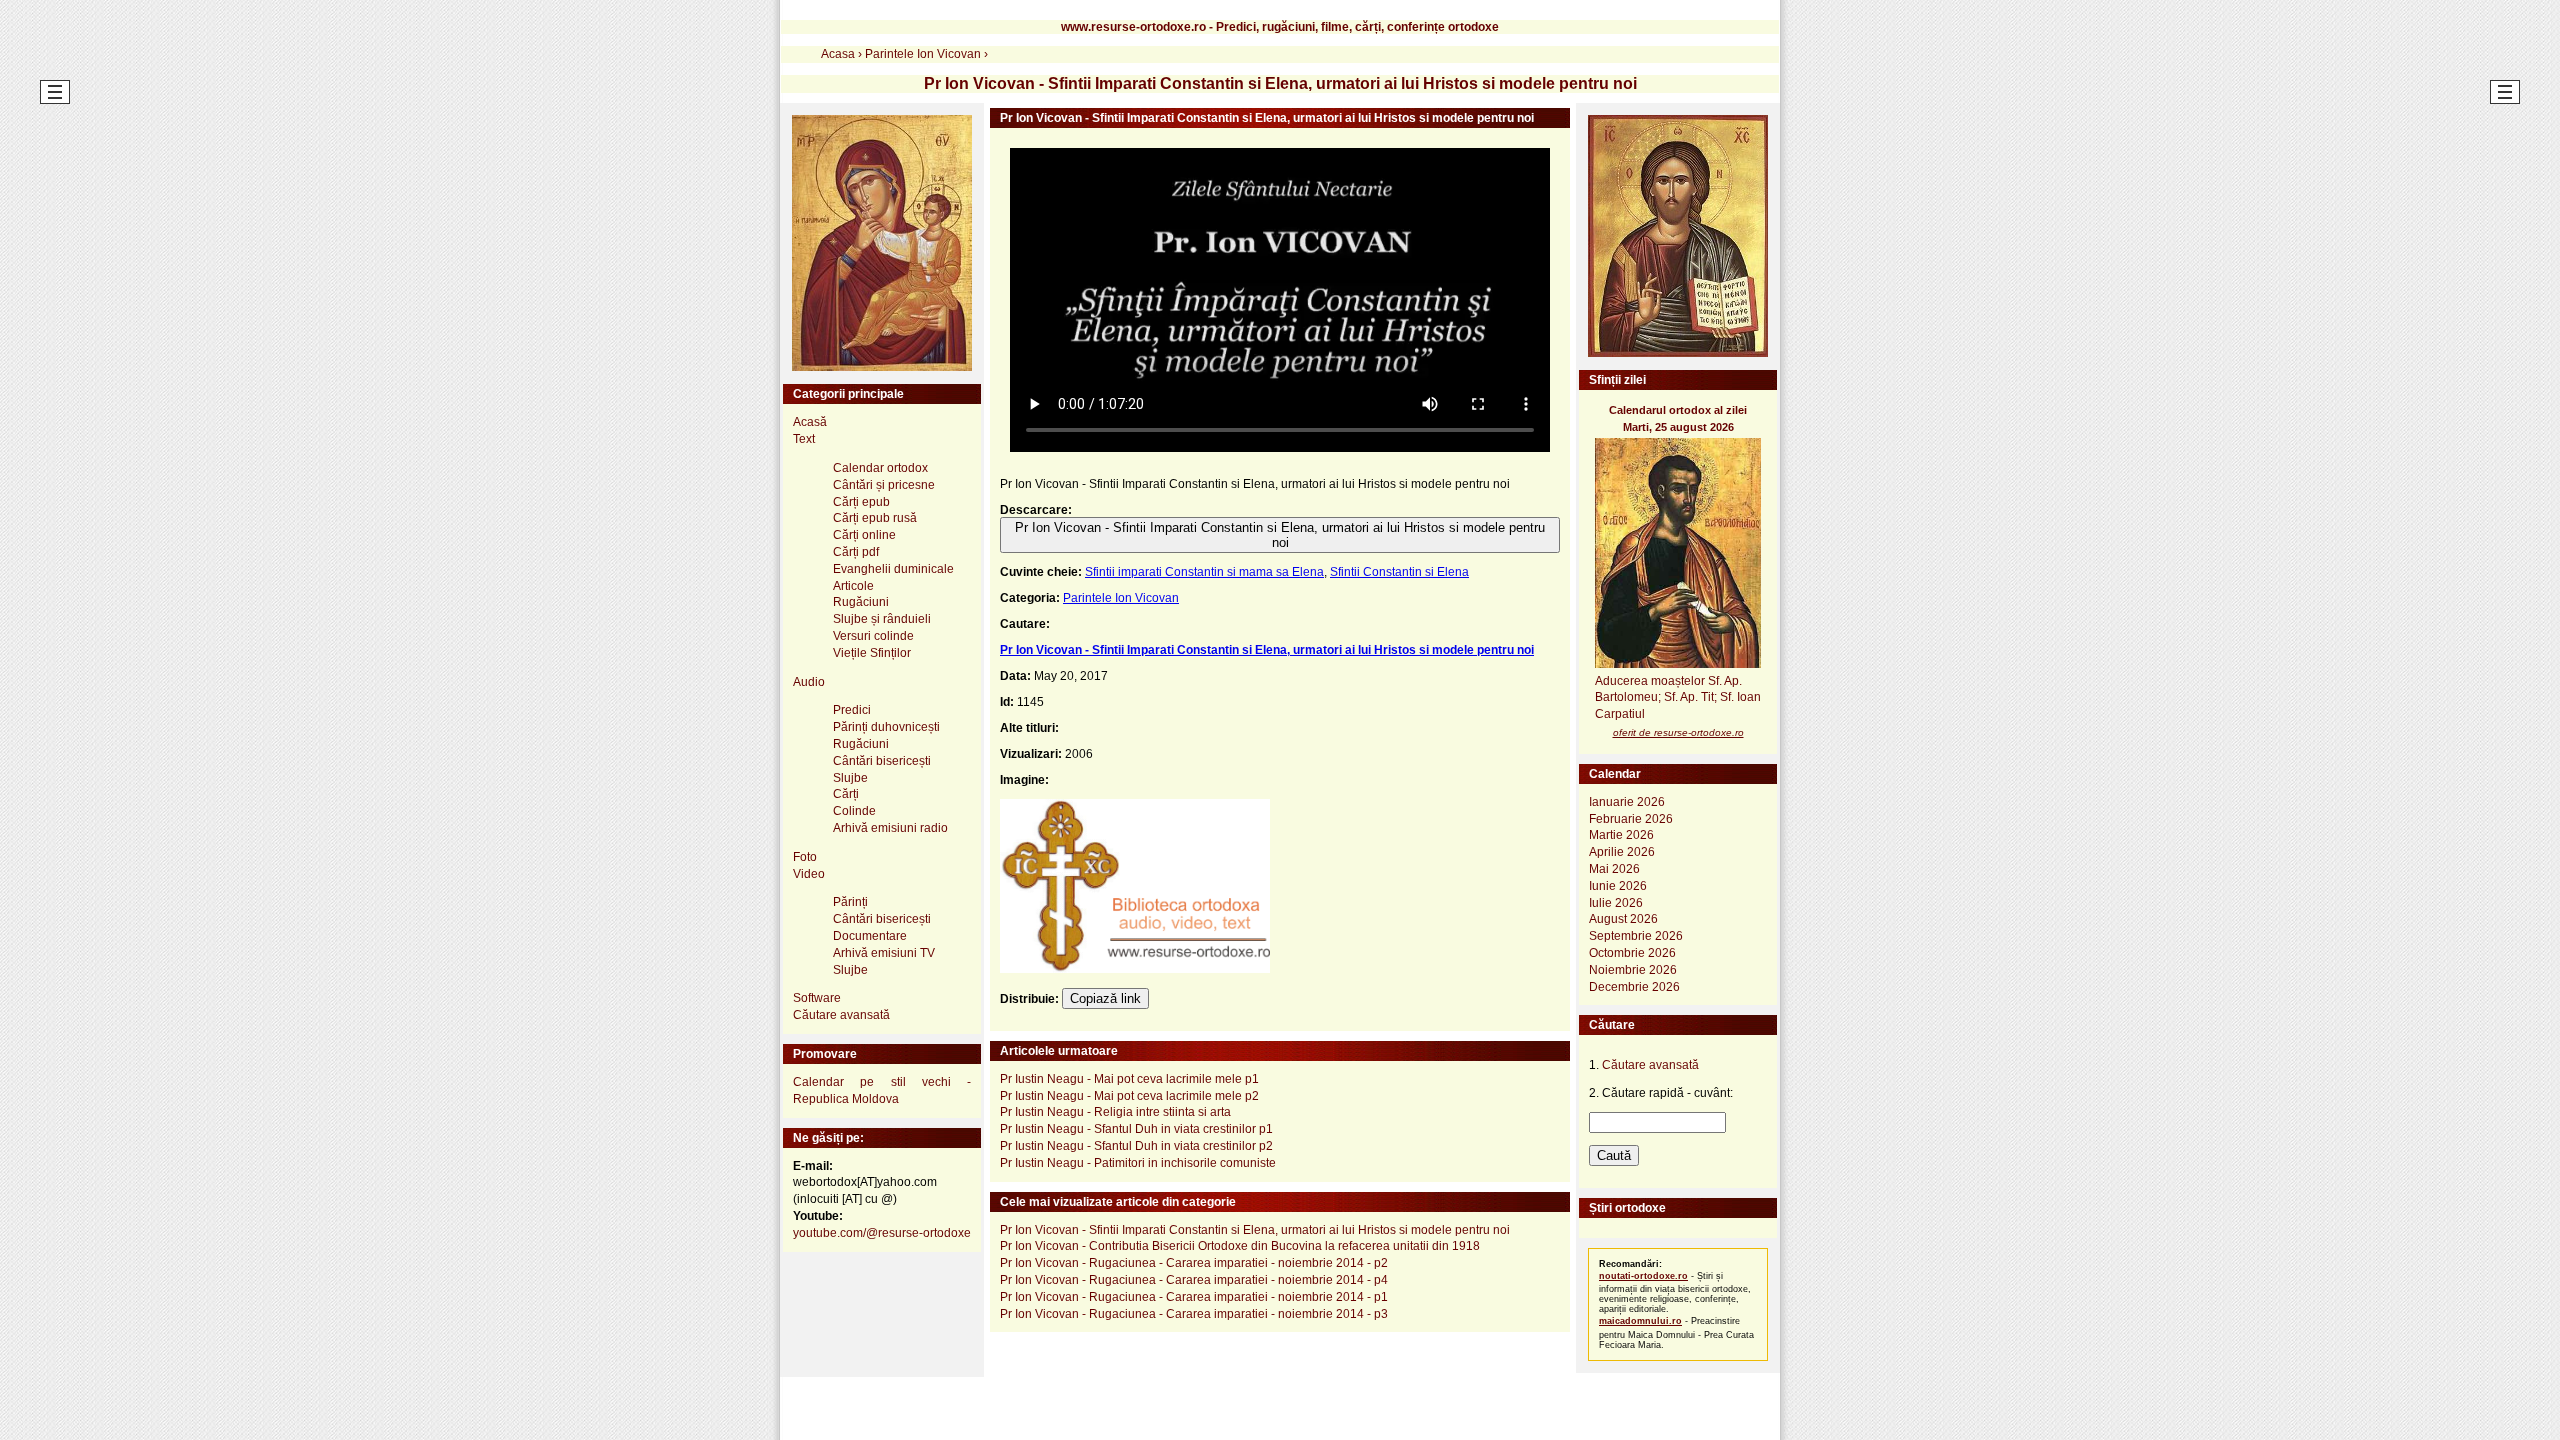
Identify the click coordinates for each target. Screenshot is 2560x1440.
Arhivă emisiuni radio (890, 828)
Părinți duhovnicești (886, 727)
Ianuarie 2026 (1627, 802)
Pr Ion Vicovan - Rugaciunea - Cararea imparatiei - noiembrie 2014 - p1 (1194, 1297)
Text (804, 439)
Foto (805, 857)
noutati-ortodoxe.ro (1643, 1276)
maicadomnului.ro (1640, 1321)
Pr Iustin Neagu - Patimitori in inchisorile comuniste (1138, 1163)
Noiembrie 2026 (1633, 970)
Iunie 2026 (1618, 886)
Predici (852, 710)
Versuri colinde (873, 636)
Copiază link (1105, 998)
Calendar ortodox (880, 468)
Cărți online (864, 535)
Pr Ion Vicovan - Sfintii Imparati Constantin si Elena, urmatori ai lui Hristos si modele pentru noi (1280, 535)
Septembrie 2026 (1636, 936)
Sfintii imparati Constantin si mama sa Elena (1204, 572)
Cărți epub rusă (875, 518)
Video (809, 874)
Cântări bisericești (882, 761)
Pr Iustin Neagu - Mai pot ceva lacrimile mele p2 (1129, 1096)
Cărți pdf (856, 552)
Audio (809, 682)
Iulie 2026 (1616, 903)
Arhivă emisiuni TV (884, 953)
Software (817, 998)
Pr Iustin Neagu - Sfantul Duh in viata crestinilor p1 (1136, 1129)
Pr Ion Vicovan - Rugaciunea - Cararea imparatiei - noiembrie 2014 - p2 (1194, 1263)
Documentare (870, 936)
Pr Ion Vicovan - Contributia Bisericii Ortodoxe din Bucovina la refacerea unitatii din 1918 (1240, 1246)
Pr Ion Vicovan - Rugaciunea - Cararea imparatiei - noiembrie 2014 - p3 (1194, 1314)
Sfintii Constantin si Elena (1399, 572)
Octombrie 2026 (1632, 953)
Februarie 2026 (1631, 819)
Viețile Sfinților (872, 653)
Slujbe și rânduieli (882, 619)
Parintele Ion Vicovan (1121, 598)
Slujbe (850, 778)
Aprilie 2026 (1622, 852)
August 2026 (1623, 919)
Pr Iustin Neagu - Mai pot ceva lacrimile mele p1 (1129, 1079)
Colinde (854, 811)
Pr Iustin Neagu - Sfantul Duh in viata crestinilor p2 (1136, 1146)
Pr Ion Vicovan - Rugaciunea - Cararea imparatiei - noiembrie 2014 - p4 (1194, 1280)
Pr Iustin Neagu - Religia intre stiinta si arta (1115, 1112)
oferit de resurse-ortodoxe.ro (1678, 732)
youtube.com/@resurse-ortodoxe (882, 1233)
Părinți (850, 902)
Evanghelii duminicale (893, 569)
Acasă (810, 422)
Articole (853, 586)
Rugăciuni (861, 602)
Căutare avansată (841, 1015)
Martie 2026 (1621, 835)
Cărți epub (861, 502)
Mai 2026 (1614, 869)
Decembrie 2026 (1634, 987)
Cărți (846, 794)
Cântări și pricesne (884, 485)
